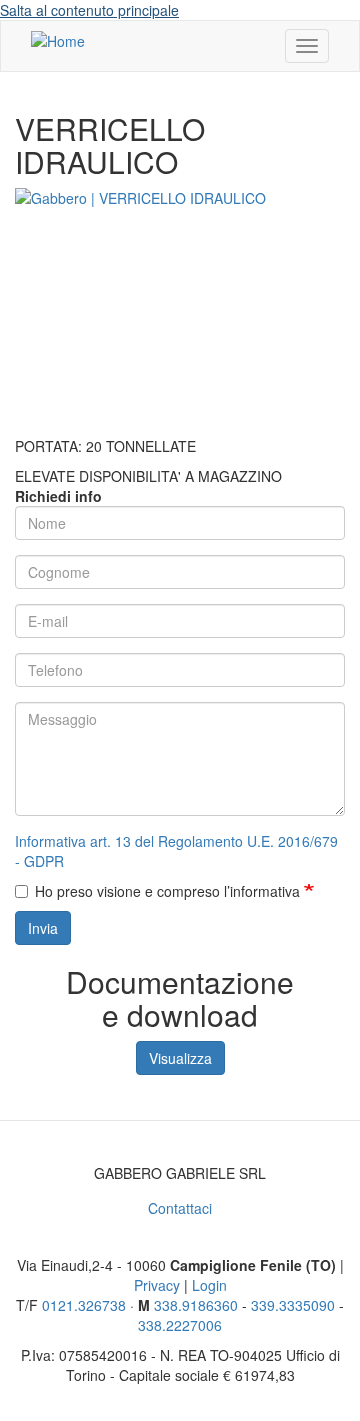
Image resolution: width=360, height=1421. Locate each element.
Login (209, 1285)
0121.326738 (84, 1305)
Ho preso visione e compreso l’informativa (169, 891)
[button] (180, 312)
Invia (43, 928)
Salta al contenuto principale (89, 10)
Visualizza (180, 1058)
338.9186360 (196, 1305)
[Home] (58, 40)
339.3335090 (293, 1305)
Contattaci (180, 1208)
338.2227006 (180, 1325)
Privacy (157, 1285)
